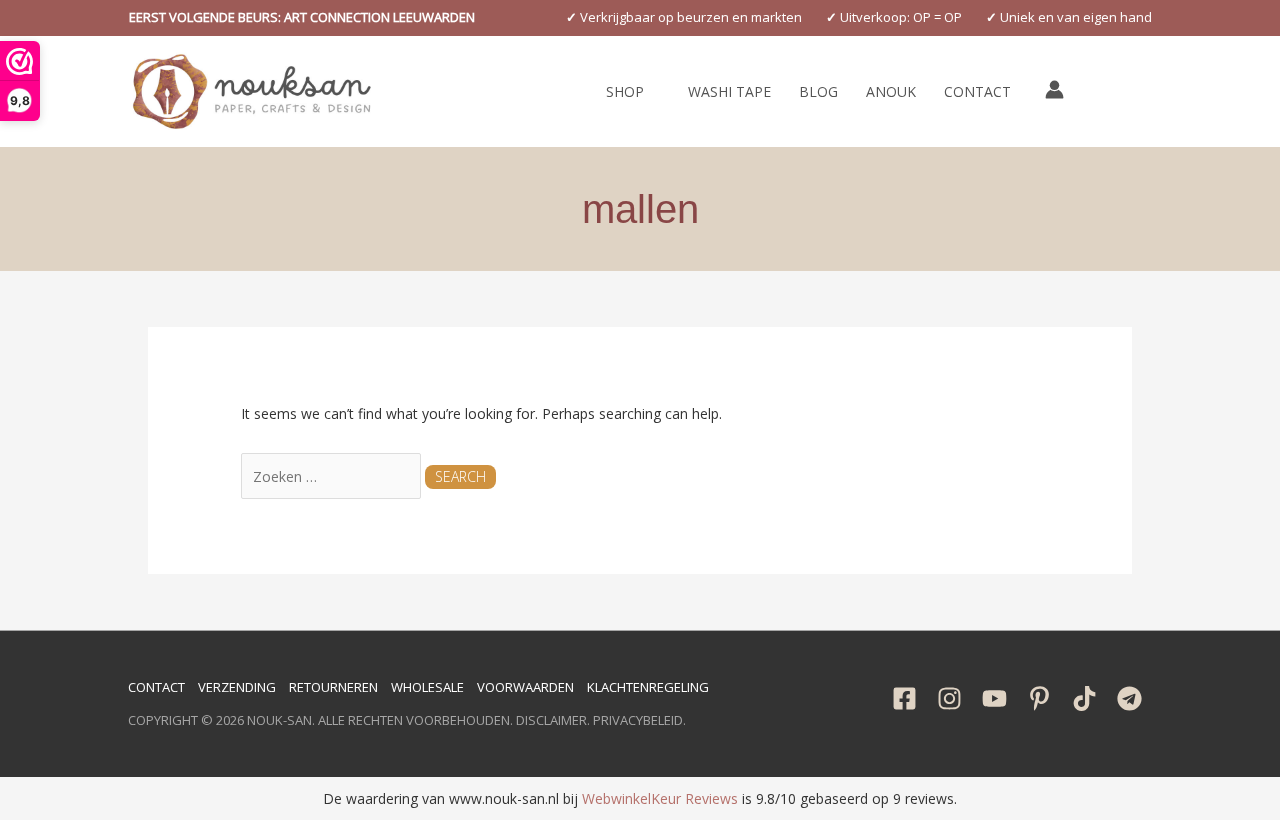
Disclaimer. (553, 720)
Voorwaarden (525, 687)
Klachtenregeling (648, 687)
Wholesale (427, 687)
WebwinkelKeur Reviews (660, 798)
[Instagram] (949, 698)
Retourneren (333, 687)
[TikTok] (1084, 698)
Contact (156, 687)
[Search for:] (333, 476)
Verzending (237, 687)
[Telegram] (1129, 698)
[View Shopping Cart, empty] (1099, 91)
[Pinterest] (1039, 698)
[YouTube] (994, 698)
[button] (302, 17)
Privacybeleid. (639, 720)
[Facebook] (904, 698)
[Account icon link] (1054, 89)
